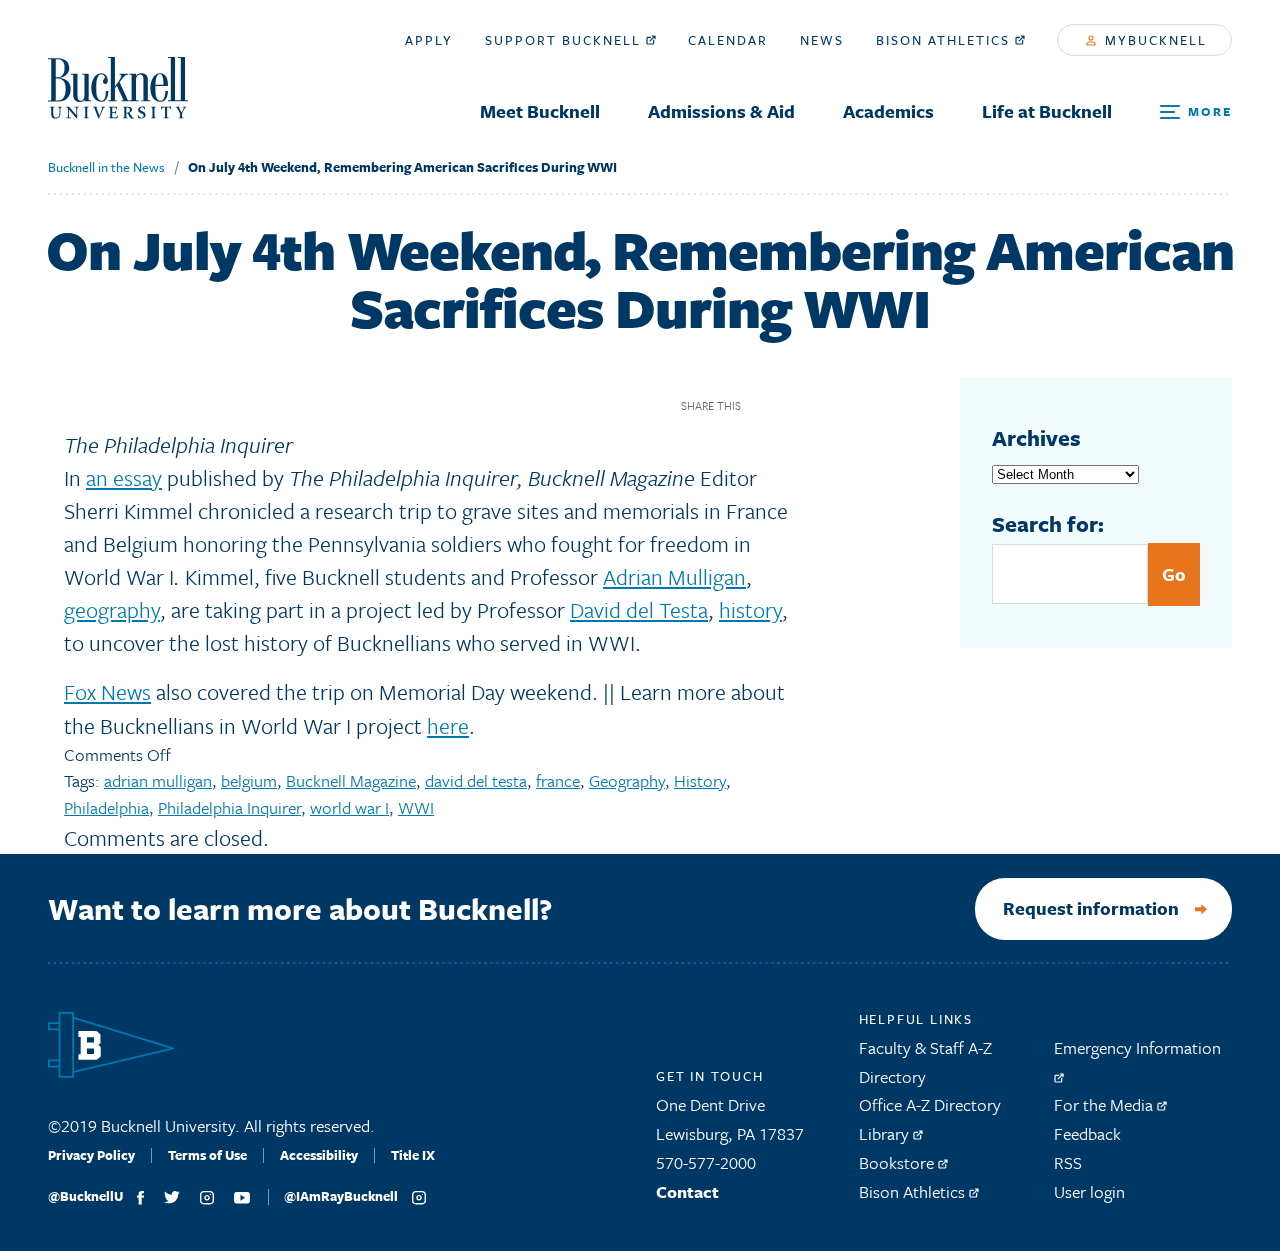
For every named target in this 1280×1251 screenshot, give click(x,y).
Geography (627, 780)
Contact (687, 1191)
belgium (249, 780)
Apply (429, 40)
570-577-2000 (706, 1162)
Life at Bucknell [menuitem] (1047, 111)
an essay (124, 477)
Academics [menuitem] (888, 111)
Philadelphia (106, 807)
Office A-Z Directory (930, 1104)
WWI (416, 807)
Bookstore (898, 1162)
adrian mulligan (158, 780)
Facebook (763, 405)
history (750, 609)
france (558, 780)
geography (112, 609)
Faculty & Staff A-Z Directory (925, 1062)
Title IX (413, 1155)
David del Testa (639, 609)
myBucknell (1153, 40)
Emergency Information (1137, 1047)
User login (1089, 1191)
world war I (349, 807)
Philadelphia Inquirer (229, 807)
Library (886, 1133)
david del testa (476, 780)
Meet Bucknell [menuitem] (540, 111)
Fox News (107, 691)
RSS (1068, 1162)
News (822, 40)
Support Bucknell (565, 40)
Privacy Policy (91, 1155)
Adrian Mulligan (674, 576)
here (448, 725)
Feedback (1087, 1133)
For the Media (1105, 1104)
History (700, 780)
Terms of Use (207, 1155)
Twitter (798, 405)
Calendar (728, 40)
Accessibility (319, 1155)
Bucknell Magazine (351, 780)
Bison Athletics (945, 40)
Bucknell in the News (106, 167)
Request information (1091, 908)
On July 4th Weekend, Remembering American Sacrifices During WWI (402, 167)
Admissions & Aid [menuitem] (721, 111)
